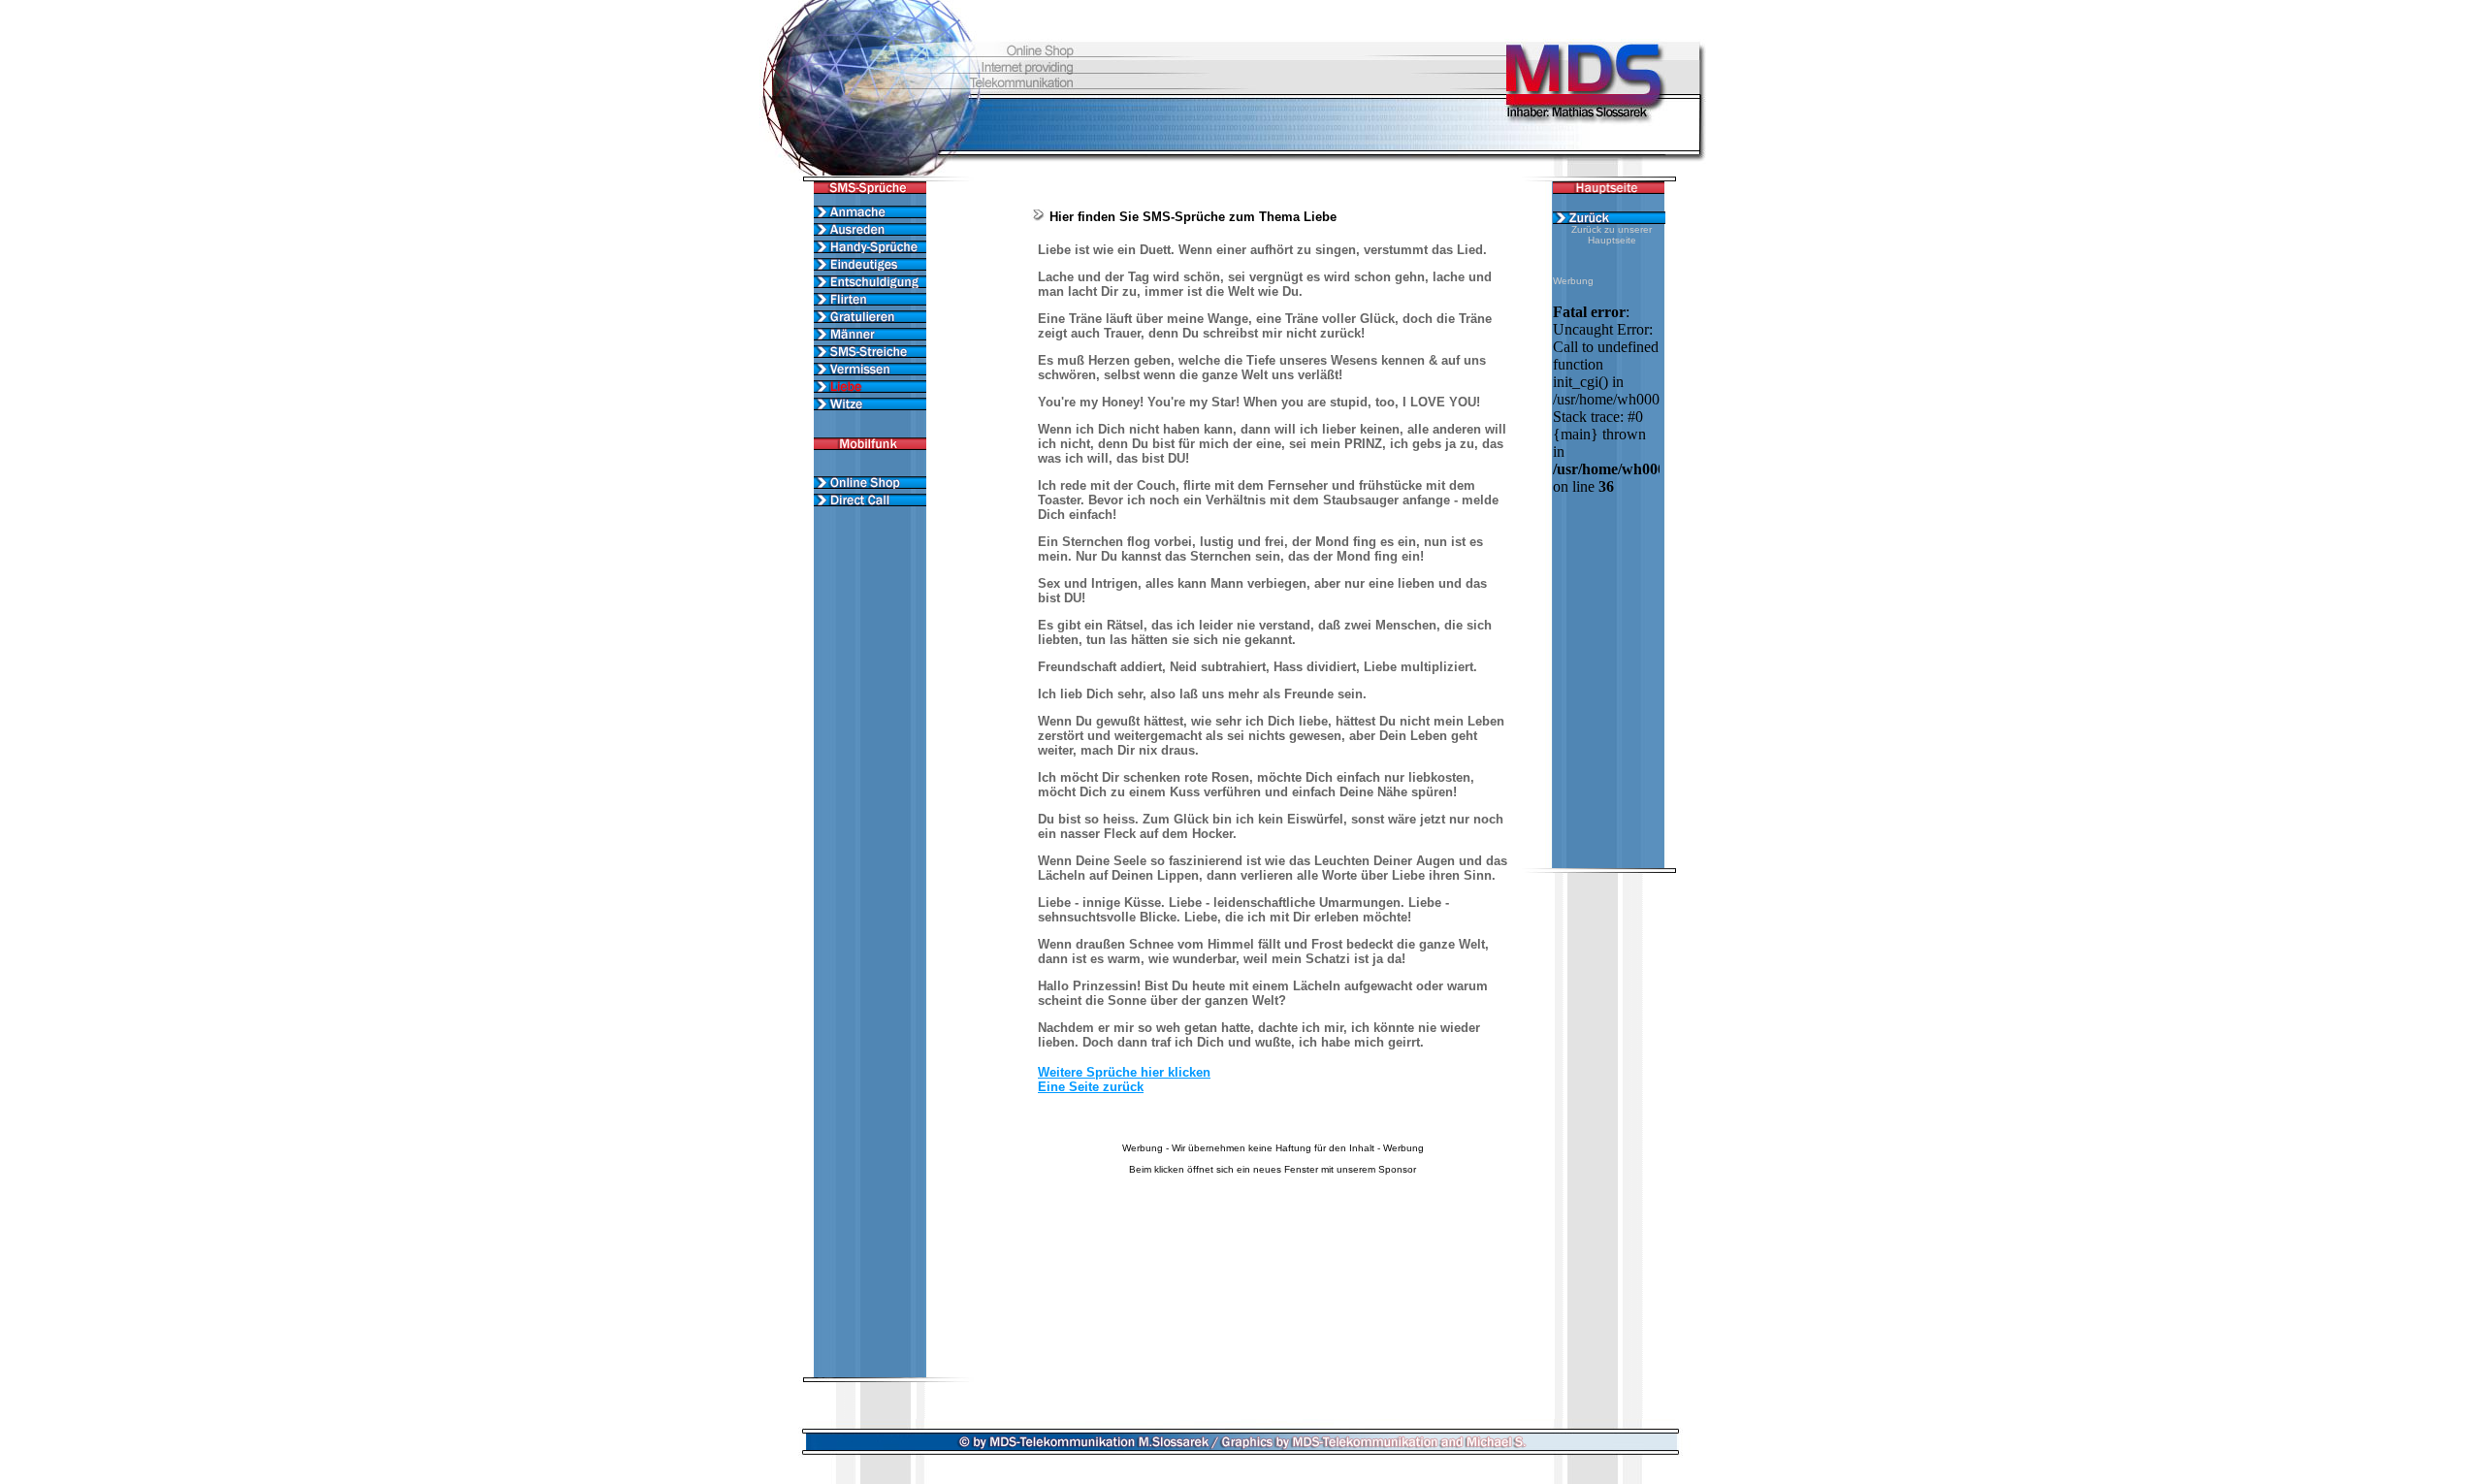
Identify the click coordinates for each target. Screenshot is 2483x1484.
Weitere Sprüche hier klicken (1124, 1072)
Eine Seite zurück (1091, 1087)
